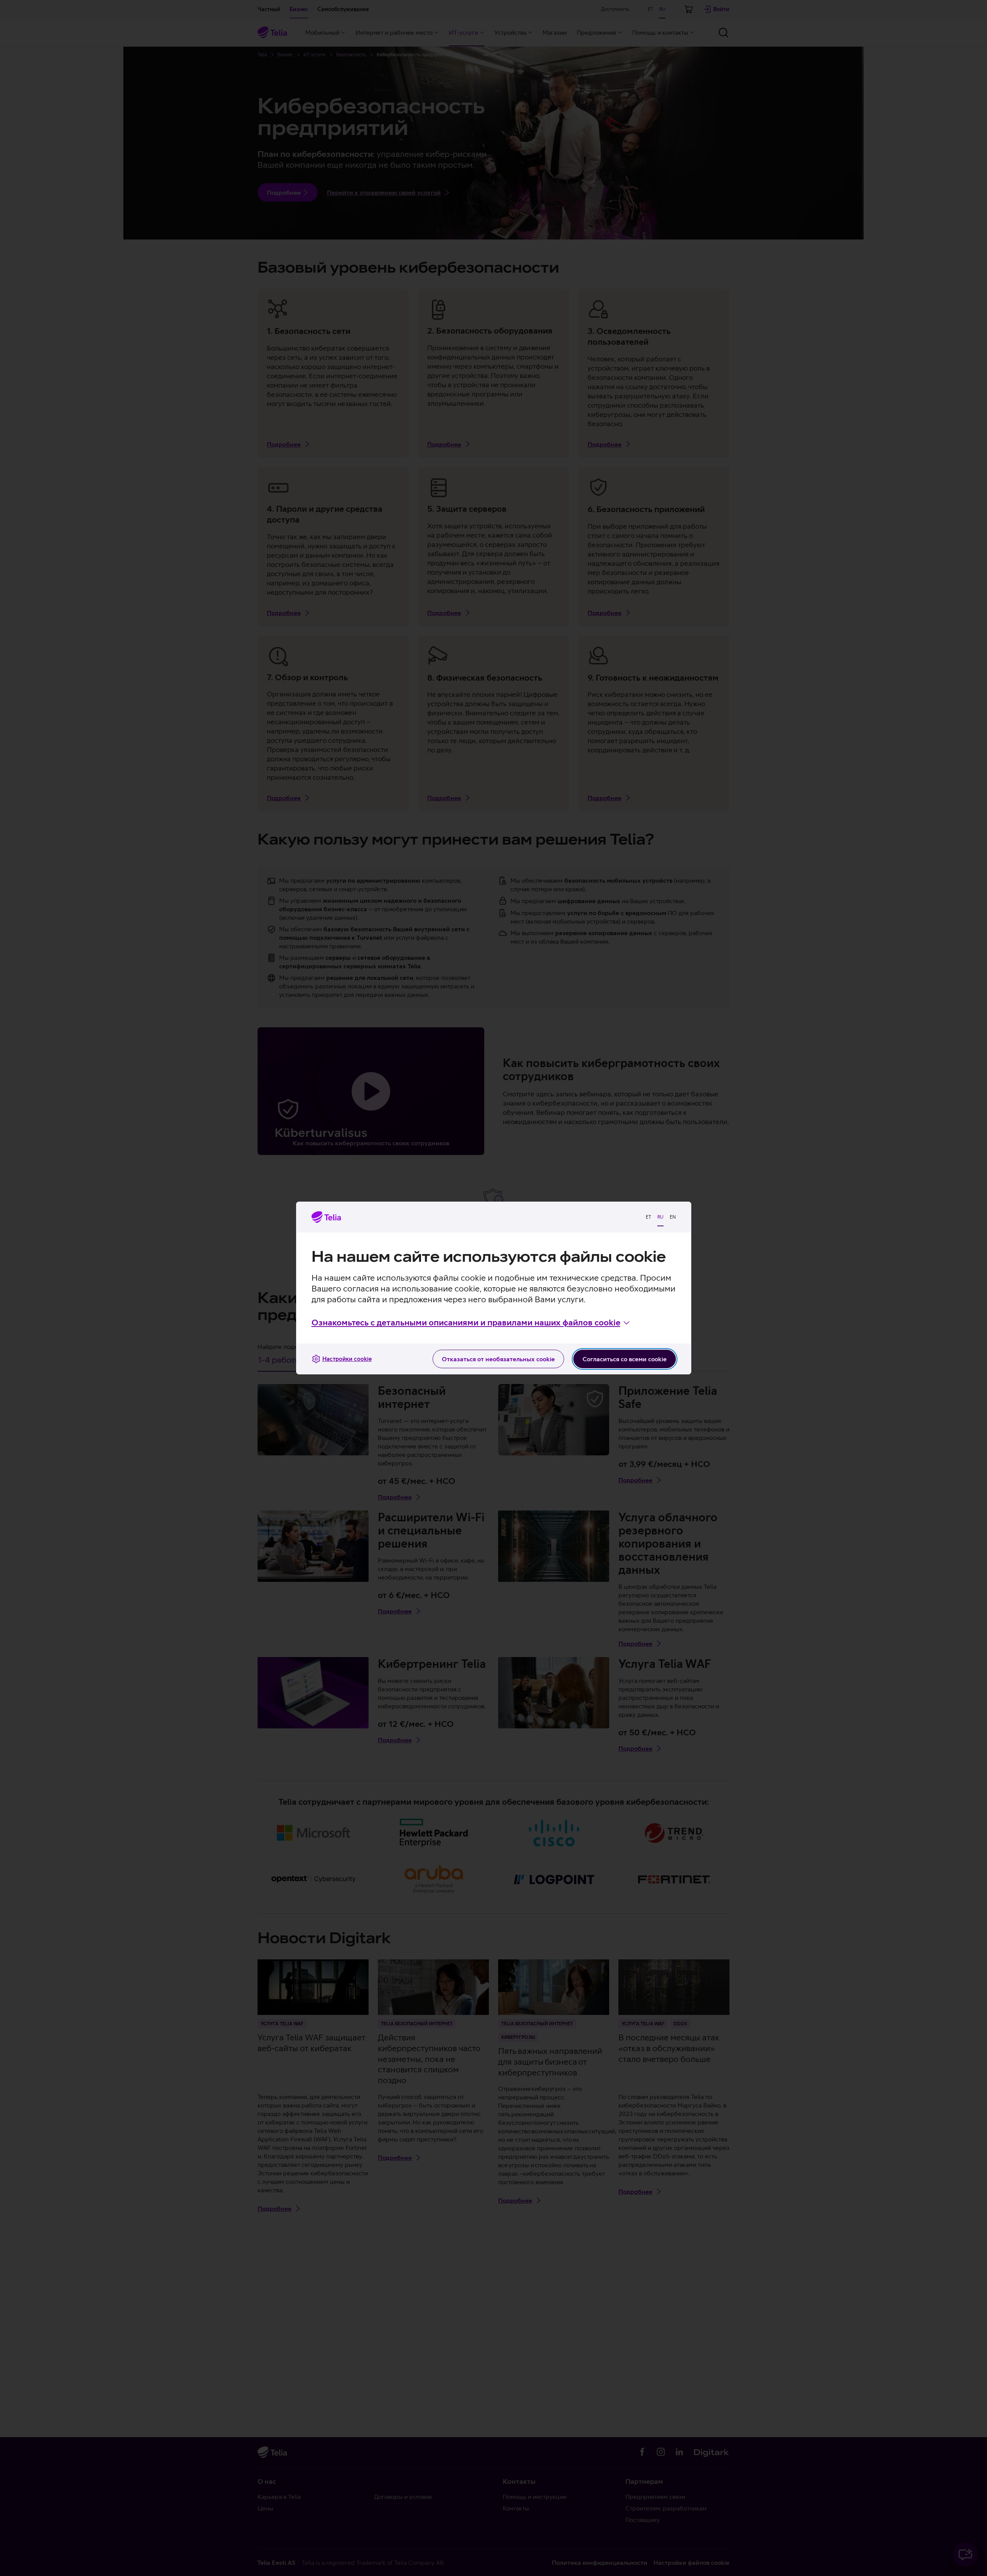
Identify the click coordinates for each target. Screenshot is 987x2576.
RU (660, 1217)
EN (673, 1217)
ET (648, 1217)
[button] (471, 1323)
